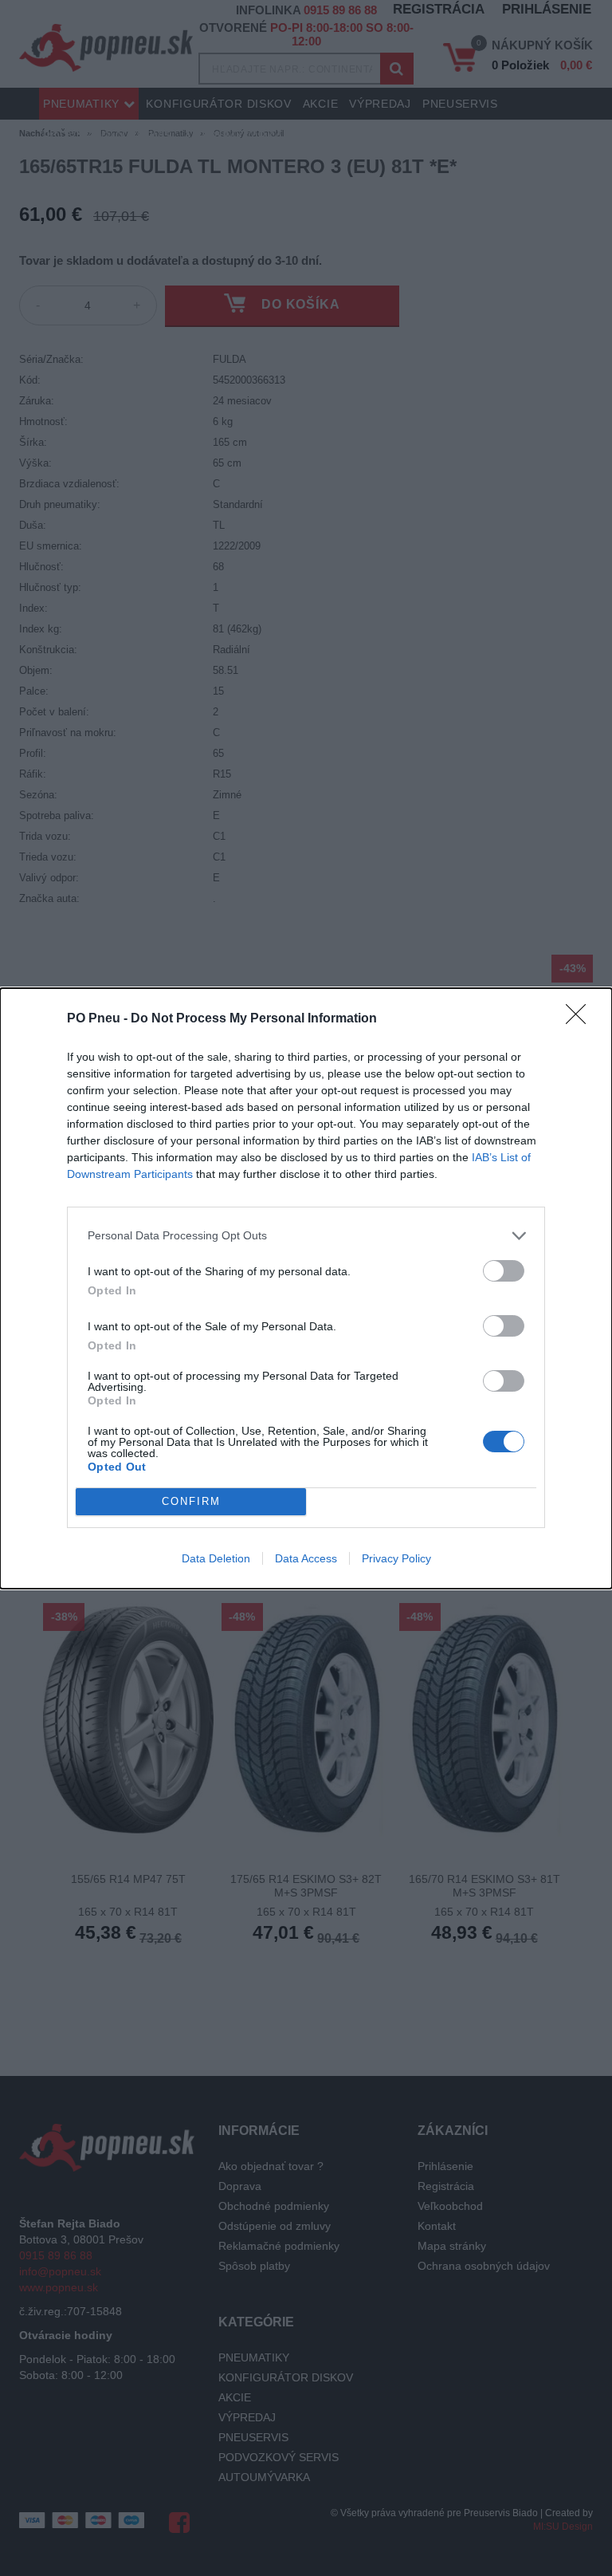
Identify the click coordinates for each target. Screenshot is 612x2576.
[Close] (581, 1019)
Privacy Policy (396, 1558)
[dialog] (306, 1288)
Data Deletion (216, 1558)
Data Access (306, 1558)
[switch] (504, 1271)
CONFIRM (191, 1501)
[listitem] (306, 1236)
